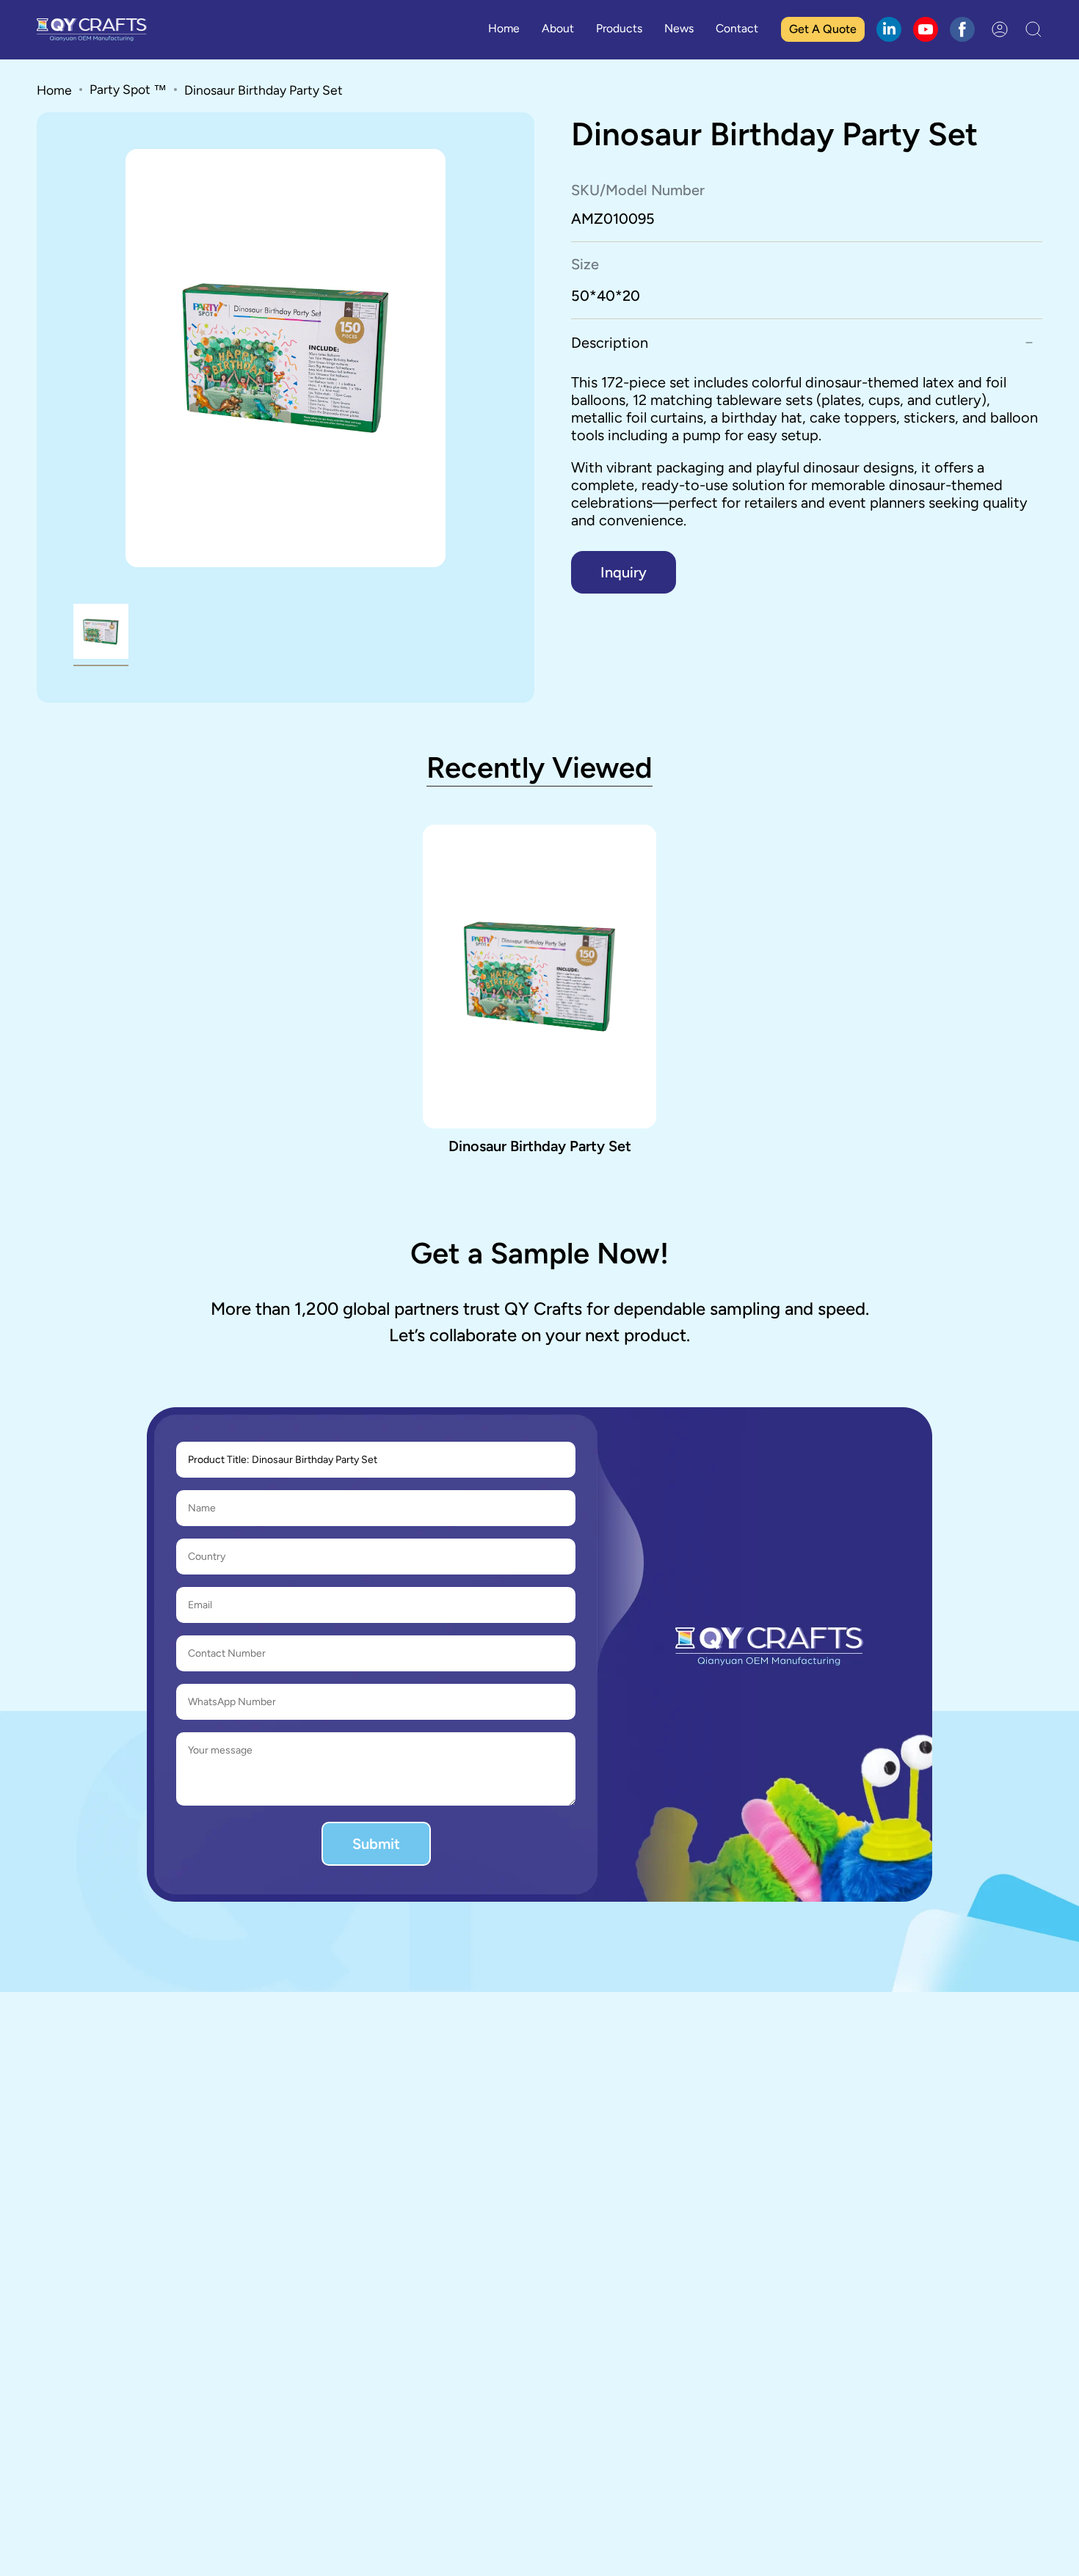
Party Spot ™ (128, 89)
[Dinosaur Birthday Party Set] (540, 977)
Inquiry (624, 572)
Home (54, 90)
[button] (619, 30)
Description (610, 343)
